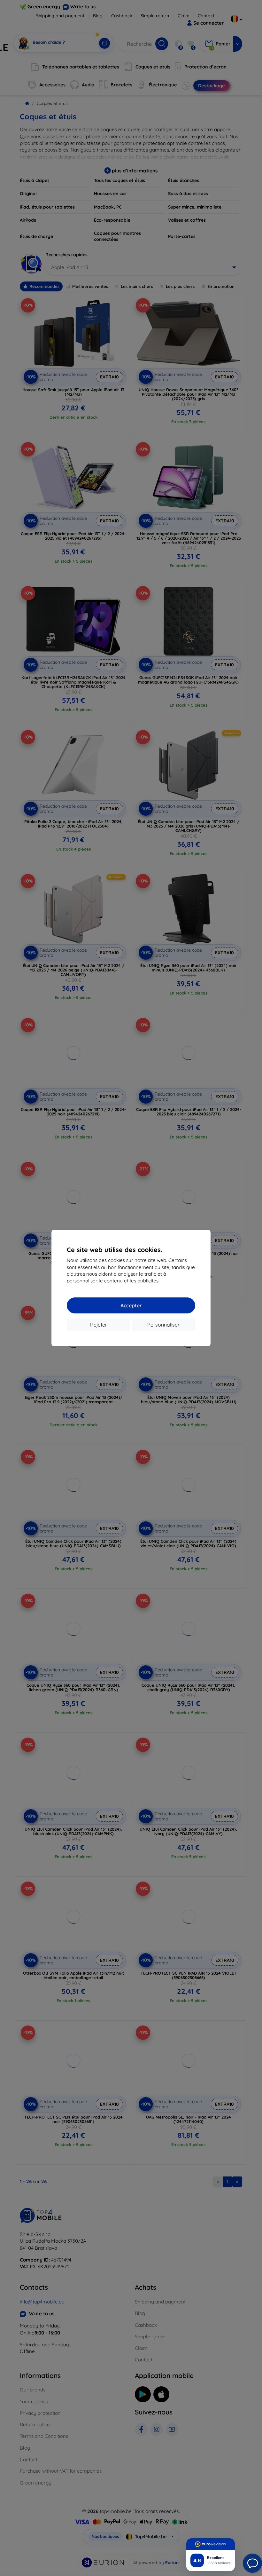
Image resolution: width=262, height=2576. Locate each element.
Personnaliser (163, 1325)
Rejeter (99, 1325)
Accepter (131, 1305)
